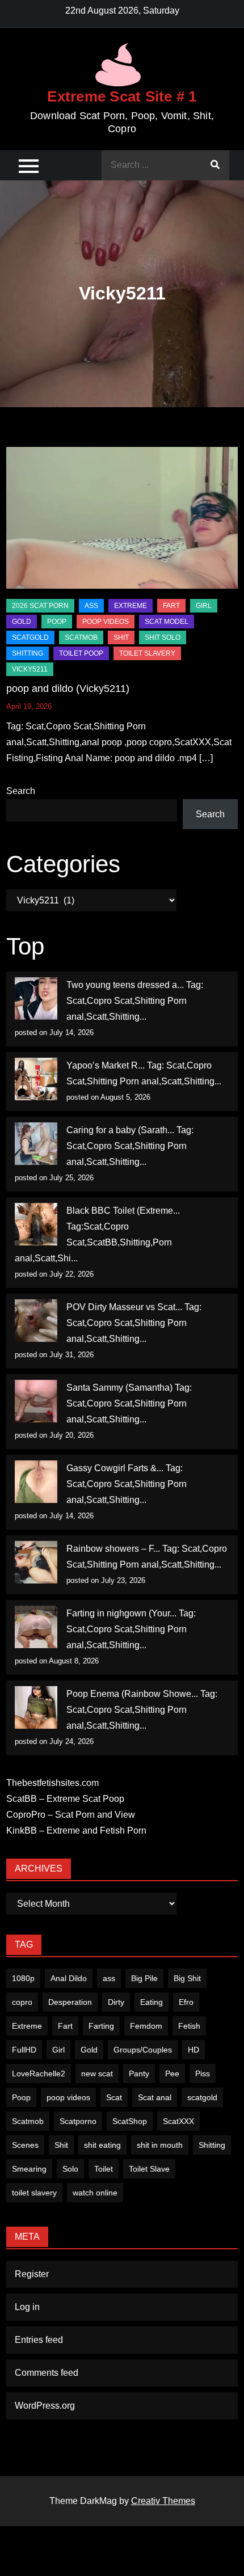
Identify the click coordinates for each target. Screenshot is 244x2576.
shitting (28, 653)
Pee (172, 2074)
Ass (91, 606)
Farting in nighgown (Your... (121, 1613)
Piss (203, 2074)
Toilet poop (81, 653)
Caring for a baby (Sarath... (120, 1130)
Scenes (25, 2145)
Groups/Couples (143, 2050)
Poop (21, 2097)
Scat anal (155, 2097)
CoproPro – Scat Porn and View (71, 1815)
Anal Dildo (69, 1978)
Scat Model (167, 622)
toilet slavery (34, 2193)
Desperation (70, 2002)
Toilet (104, 2169)
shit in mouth (160, 2145)
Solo (70, 2169)
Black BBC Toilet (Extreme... (123, 1211)
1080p (23, 1978)
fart (171, 606)
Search (21, 791)
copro (22, 2002)
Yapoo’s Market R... (106, 1065)
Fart (65, 2026)
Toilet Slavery (147, 653)
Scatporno (78, 2121)
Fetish (189, 2026)
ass (109, 1978)
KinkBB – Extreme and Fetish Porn (76, 1830)
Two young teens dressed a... (125, 985)
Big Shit (187, 1978)
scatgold (30, 637)
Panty (139, 2074)
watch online (95, 2193)
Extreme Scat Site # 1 (122, 96)
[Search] (215, 165)
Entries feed (39, 2340)
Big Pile (144, 1978)
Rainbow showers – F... (113, 1549)
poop (57, 622)
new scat (97, 2074)
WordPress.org (45, 2406)
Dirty (116, 2002)
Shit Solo (163, 637)
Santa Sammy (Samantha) (119, 1388)
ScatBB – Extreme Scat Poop (65, 1799)
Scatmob (28, 2121)
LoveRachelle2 (39, 2074)
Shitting (212, 2145)
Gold (89, 2050)
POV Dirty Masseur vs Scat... (124, 1307)
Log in (27, 2307)
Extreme (131, 606)
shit (121, 637)
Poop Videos (106, 622)
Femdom (146, 2026)
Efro (186, 2002)
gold (22, 622)
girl (204, 606)
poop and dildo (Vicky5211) (68, 689)
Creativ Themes (163, 2501)
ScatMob (81, 637)
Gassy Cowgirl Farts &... (115, 1468)
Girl (58, 2050)
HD (193, 2050)
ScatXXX (178, 2121)
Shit (61, 2145)
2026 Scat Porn (40, 606)
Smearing (29, 2169)
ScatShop (130, 2121)
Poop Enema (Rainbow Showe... (132, 1694)
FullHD (24, 2050)
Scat (114, 2097)
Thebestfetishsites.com (52, 1783)
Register (32, 2274)
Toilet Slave (149, 2169)
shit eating (102, 2145)
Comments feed (47, 2373)
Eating (152, 2002)
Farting (101, 2026)
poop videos (68, 2097)
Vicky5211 (30, 669)
